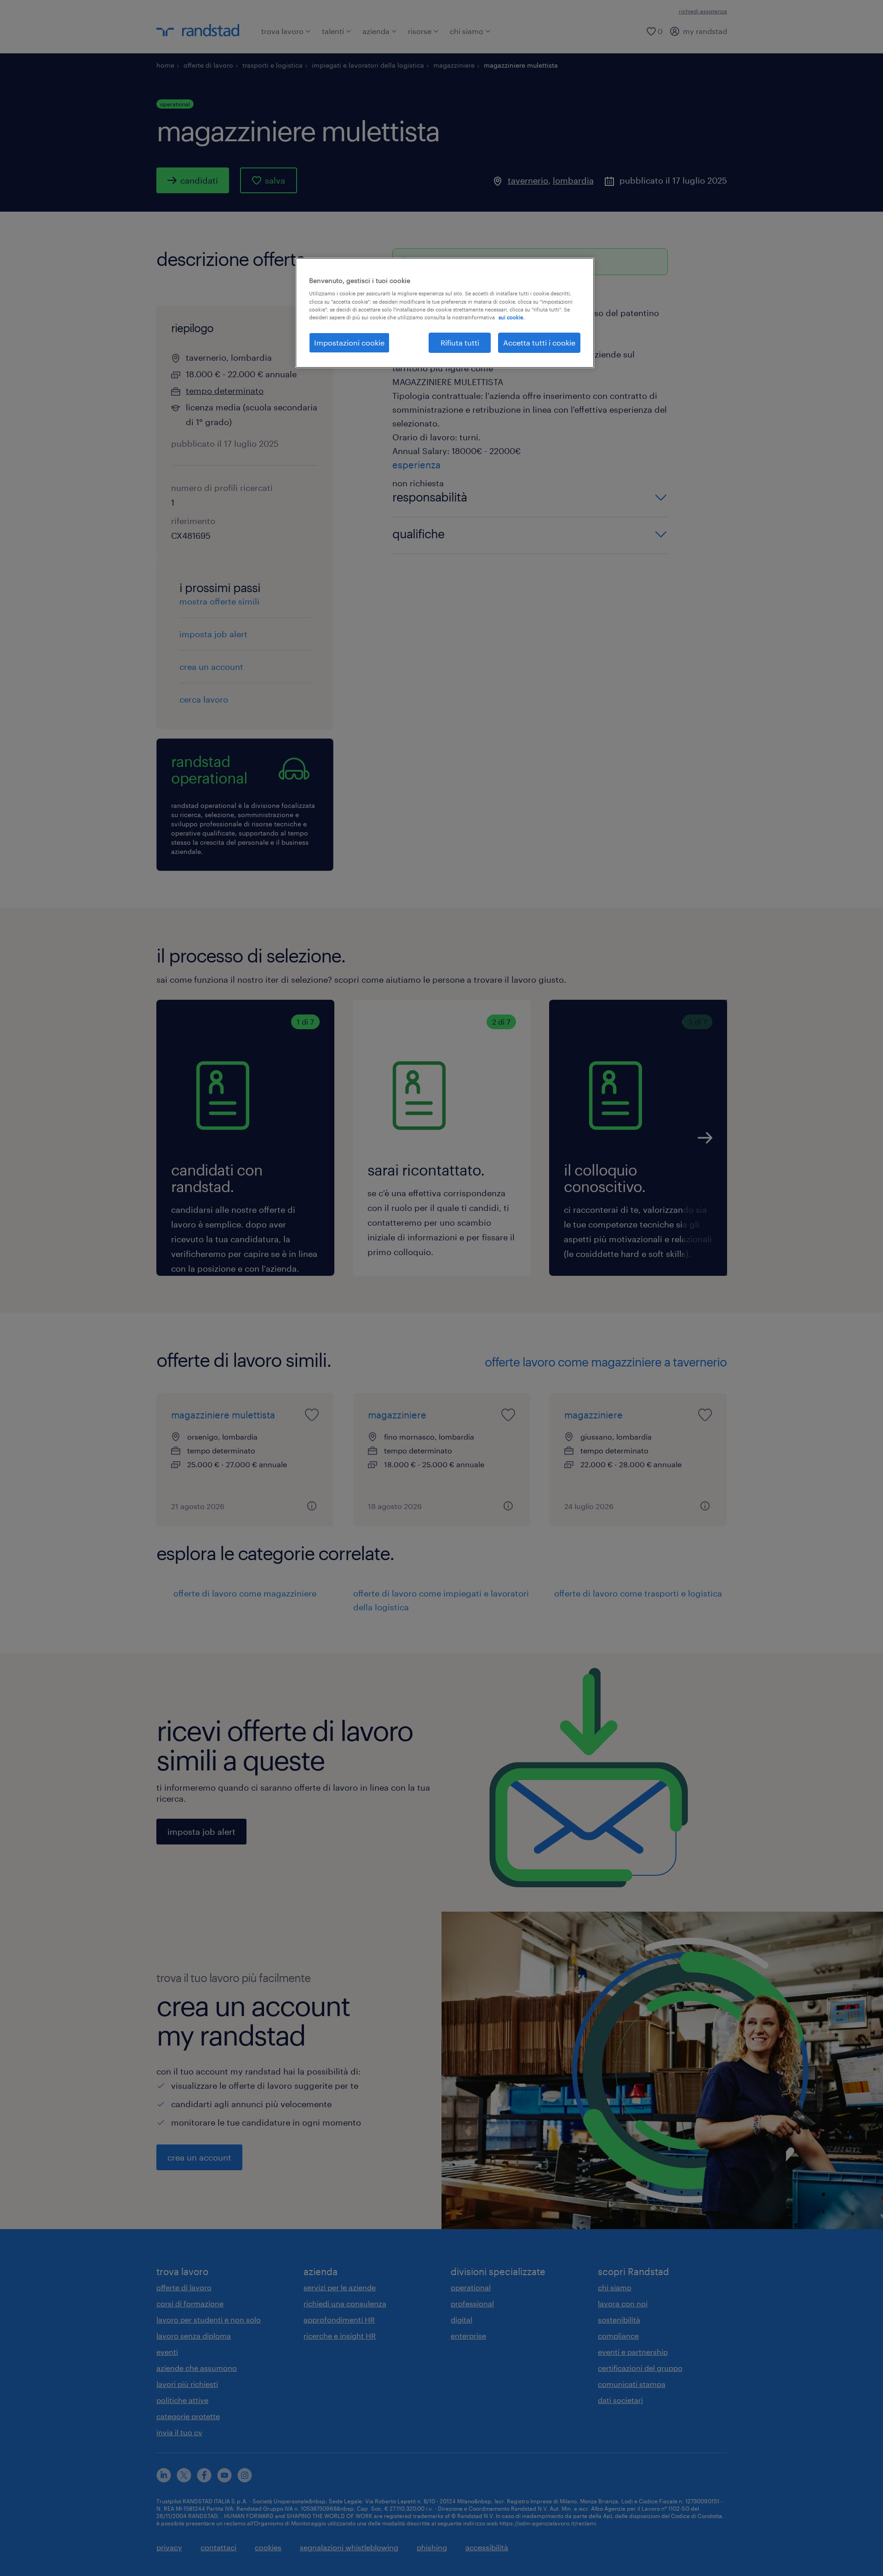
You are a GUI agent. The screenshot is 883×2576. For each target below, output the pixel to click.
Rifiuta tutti (460, 343)
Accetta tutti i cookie (539, 343)
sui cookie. (511, 317)
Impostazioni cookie (349, 343)
